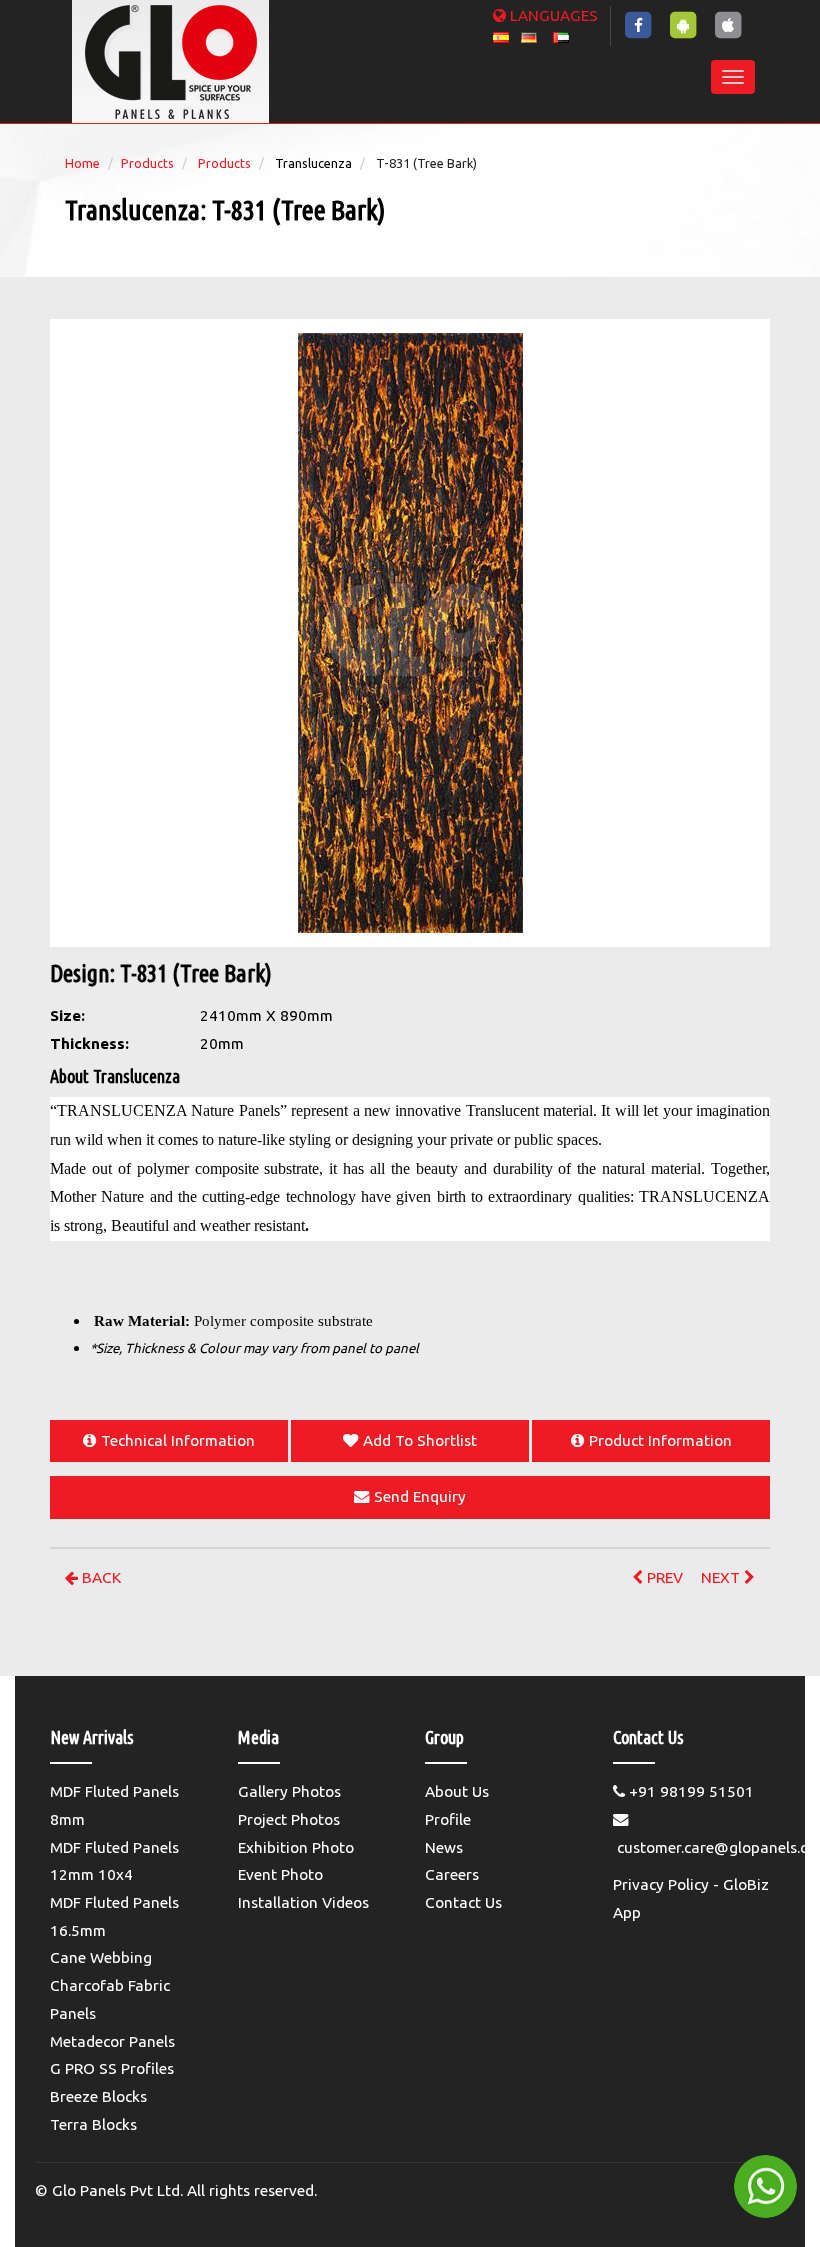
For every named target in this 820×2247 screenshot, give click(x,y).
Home (82, 163)
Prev (663, 1577)
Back (99, 1577)
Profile (448, 1819)
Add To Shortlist (420, 1440)
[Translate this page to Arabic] (561, 35)
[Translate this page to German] (529, 35)
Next (722, 1577)
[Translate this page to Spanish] (501, 35)
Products (147, 163)
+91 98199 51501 (689, 1791)
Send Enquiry (420, 1496)
